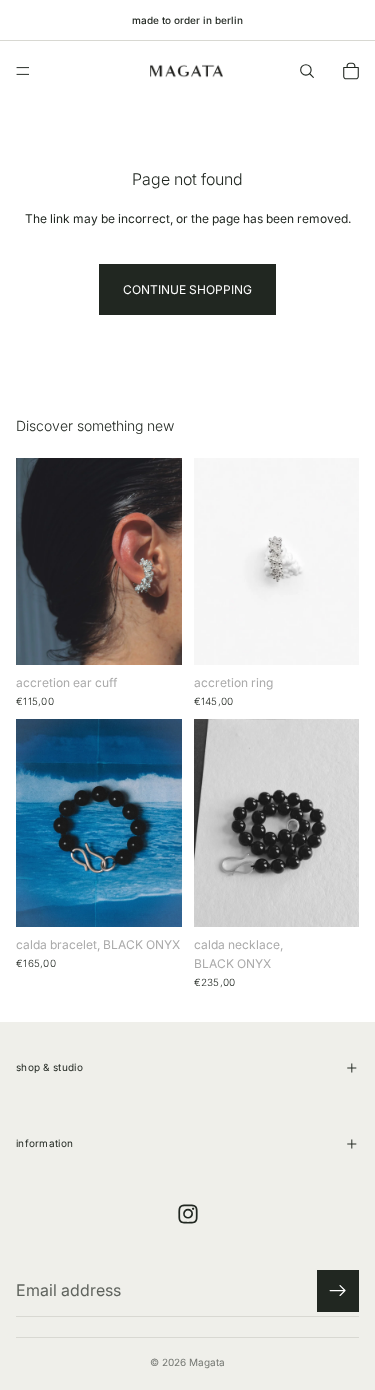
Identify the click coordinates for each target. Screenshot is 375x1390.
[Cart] (351, 71)
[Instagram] (188, 1214)
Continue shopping (187, 289)
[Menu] (23, 71)
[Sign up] (338, 1291)
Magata (207, 1362)
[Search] (307, 71)
